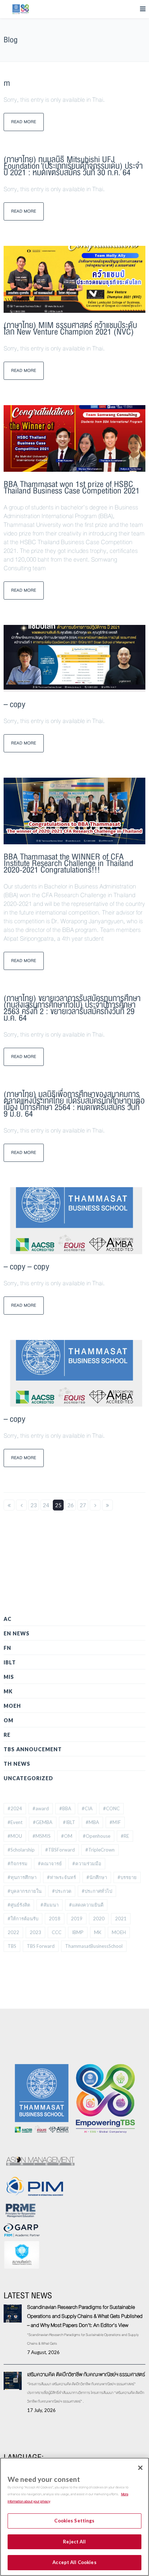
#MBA (92, 1822)
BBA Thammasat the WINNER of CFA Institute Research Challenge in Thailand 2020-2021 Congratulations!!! (68, 863)
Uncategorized (28, 1778)
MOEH (12, 1706)
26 (71, 1505)
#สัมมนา (50, 1905)
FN (7, 1648)
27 (83, 1505)
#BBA (65, 1808)
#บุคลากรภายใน (25, 1891)
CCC (57, 1932)
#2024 (15, 1808)
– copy (14, 704)
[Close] (140, 2468)
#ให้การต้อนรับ (23, 1919)
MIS (9, 1677)
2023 (35, 1932)
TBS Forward (41, 1946)
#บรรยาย (127, 1877)
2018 (55, 1919)
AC (8, 1619)
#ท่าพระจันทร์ (61, 1877)
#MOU (15, 1836)
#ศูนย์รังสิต (19, 1905)
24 (46, 1505)
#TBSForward (60, 1850)
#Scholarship (21, 1850)
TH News (17, 1764)
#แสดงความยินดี (86, 1905)
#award (41, 1808)
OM (8, 1720)
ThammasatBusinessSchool (94, 1946)
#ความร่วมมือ (87, 1863)
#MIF (115, 1822)
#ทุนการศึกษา (22, 1877)
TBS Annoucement (33, 1749)
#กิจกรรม (18, 1863)
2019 (77, 1919)
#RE (125, 1836)
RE (7, 1735)
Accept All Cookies (74, 2562)
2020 (99, 1919)
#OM (67, 1836)
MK (8, 1691)
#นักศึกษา (97, 1877)
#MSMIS (42, 1836)
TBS (12, 1946)
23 (34, 1505)
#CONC (111, 1808)
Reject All (74, 2542)
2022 (13, 1932)
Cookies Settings (74, 2521)
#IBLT (69, 1822)
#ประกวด (62, 1891)
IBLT (10, 1662)
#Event (15, 1822)
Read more (24, 122)
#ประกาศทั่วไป (97, 1891)
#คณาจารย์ (50, 1863)
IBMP (78, 1932)
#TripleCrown (100, 1850)
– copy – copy (26, 1267)
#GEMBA (43, 1822)
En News (17, 1633)
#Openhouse (97, 1836)
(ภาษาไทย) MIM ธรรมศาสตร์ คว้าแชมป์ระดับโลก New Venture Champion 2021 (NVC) (70, 329)
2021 (121, 1919)
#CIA (87, 1808)
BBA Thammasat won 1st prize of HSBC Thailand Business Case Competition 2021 (72, 488)
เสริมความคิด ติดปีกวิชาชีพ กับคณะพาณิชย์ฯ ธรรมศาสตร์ (86, 2374)
